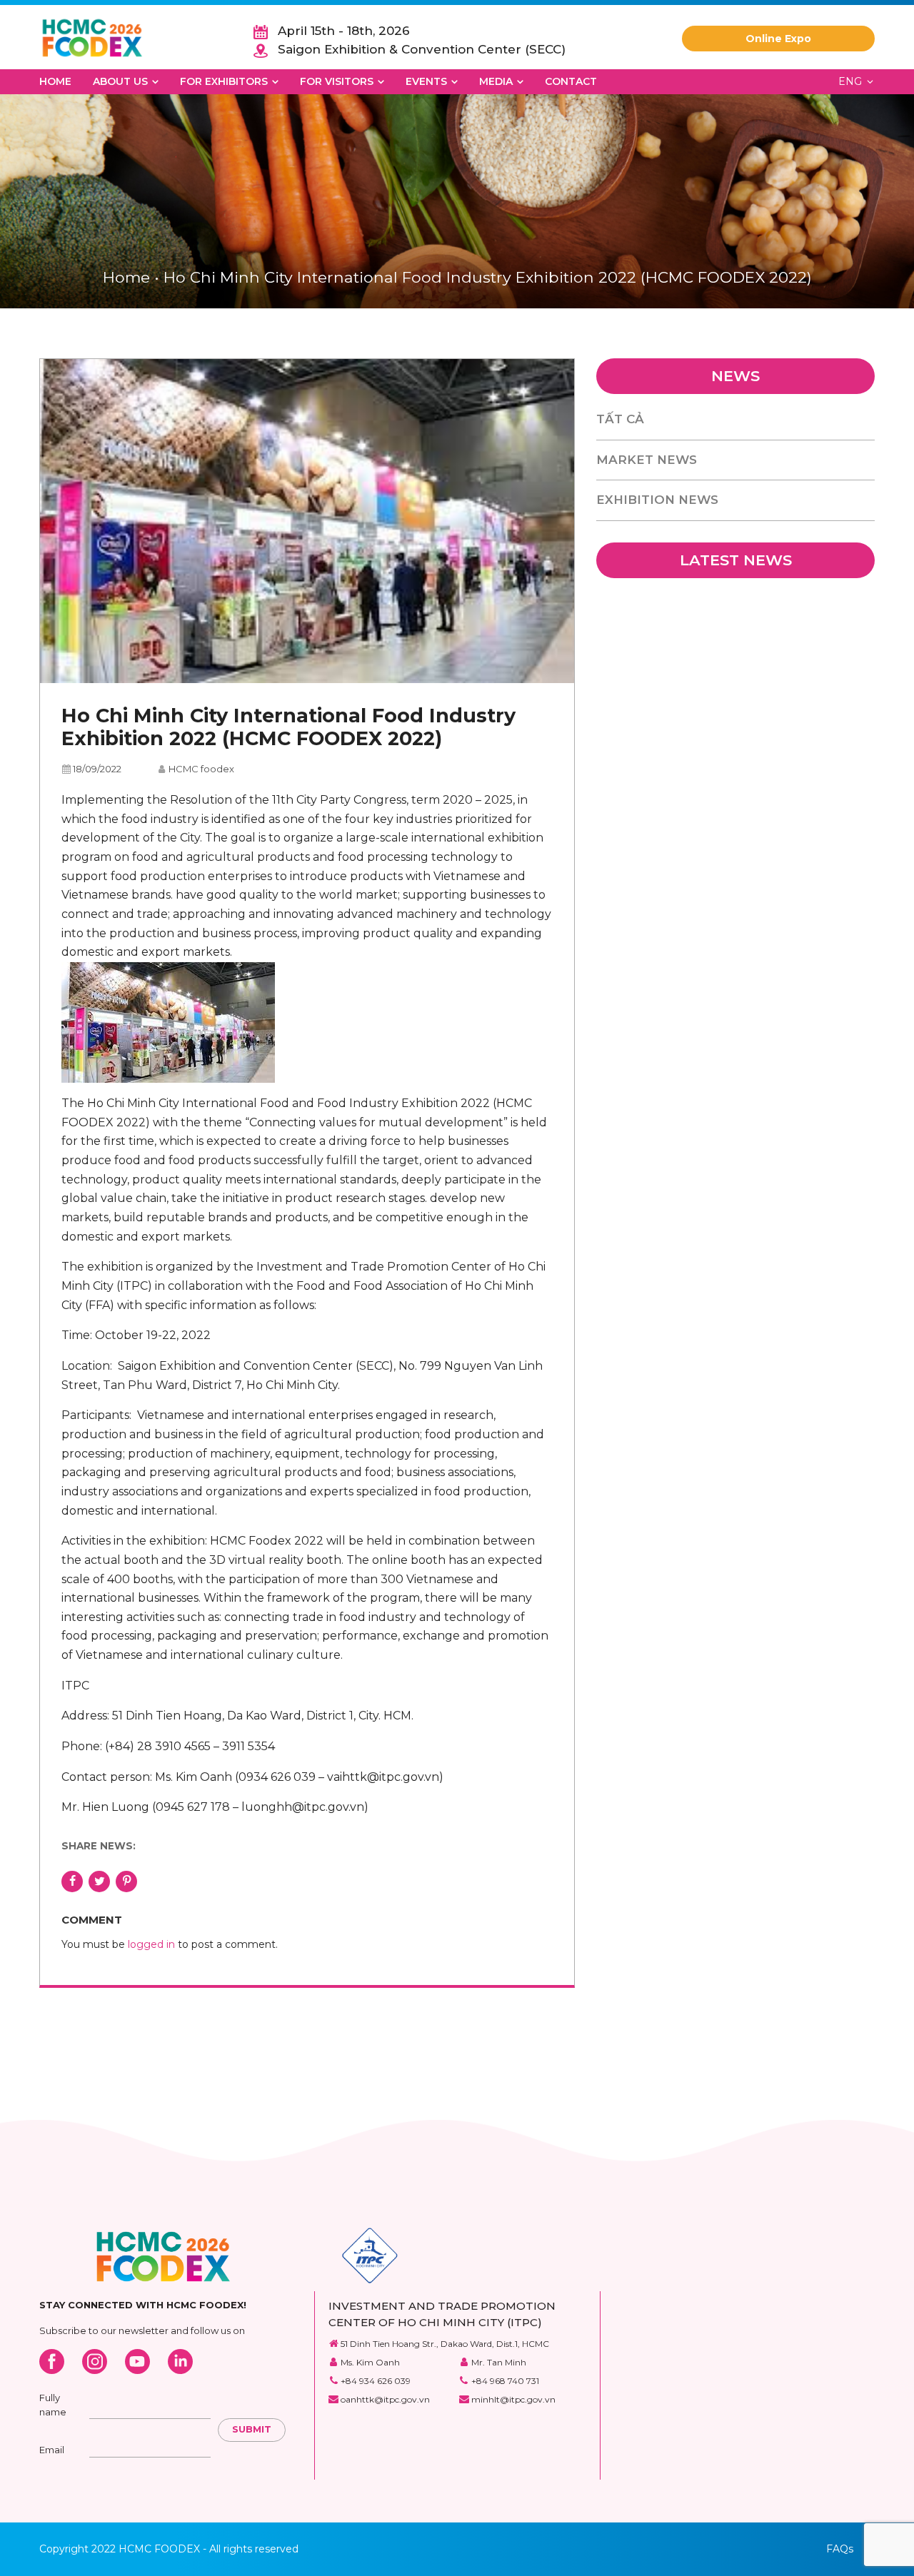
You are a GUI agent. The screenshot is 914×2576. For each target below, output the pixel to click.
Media (496, 81)
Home (55, 81)
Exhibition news (657, 500)
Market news (647, 460)
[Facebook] (52, 2362)
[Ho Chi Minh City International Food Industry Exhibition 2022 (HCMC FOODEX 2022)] (307, 521)
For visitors (337, 81)
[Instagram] (95, 2362)
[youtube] (137, 2362)
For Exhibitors (224, 81)
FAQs (840, 2549)
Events (426, 81)
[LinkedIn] (180, 2362)
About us (120, 81)
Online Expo (778, 39)
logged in (151, 1944)
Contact (571, 81)
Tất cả (620, 419)
